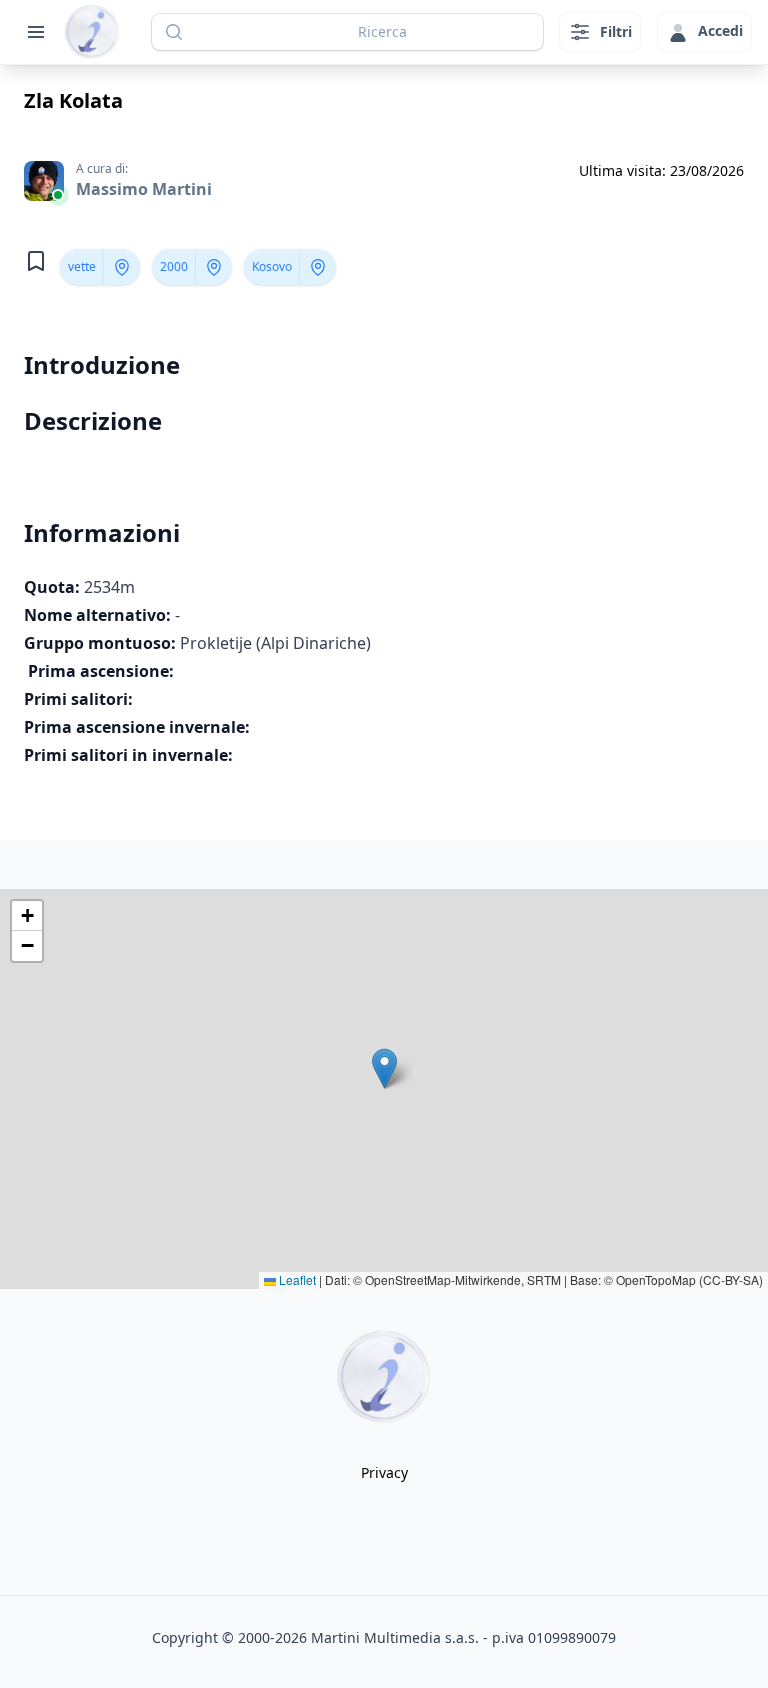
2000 (174, 266)
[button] (384, 1068)
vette (82, 266)
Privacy (384, 1472)
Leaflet (296, 1279)
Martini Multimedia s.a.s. (395, 1637)
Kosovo (272, 266)
